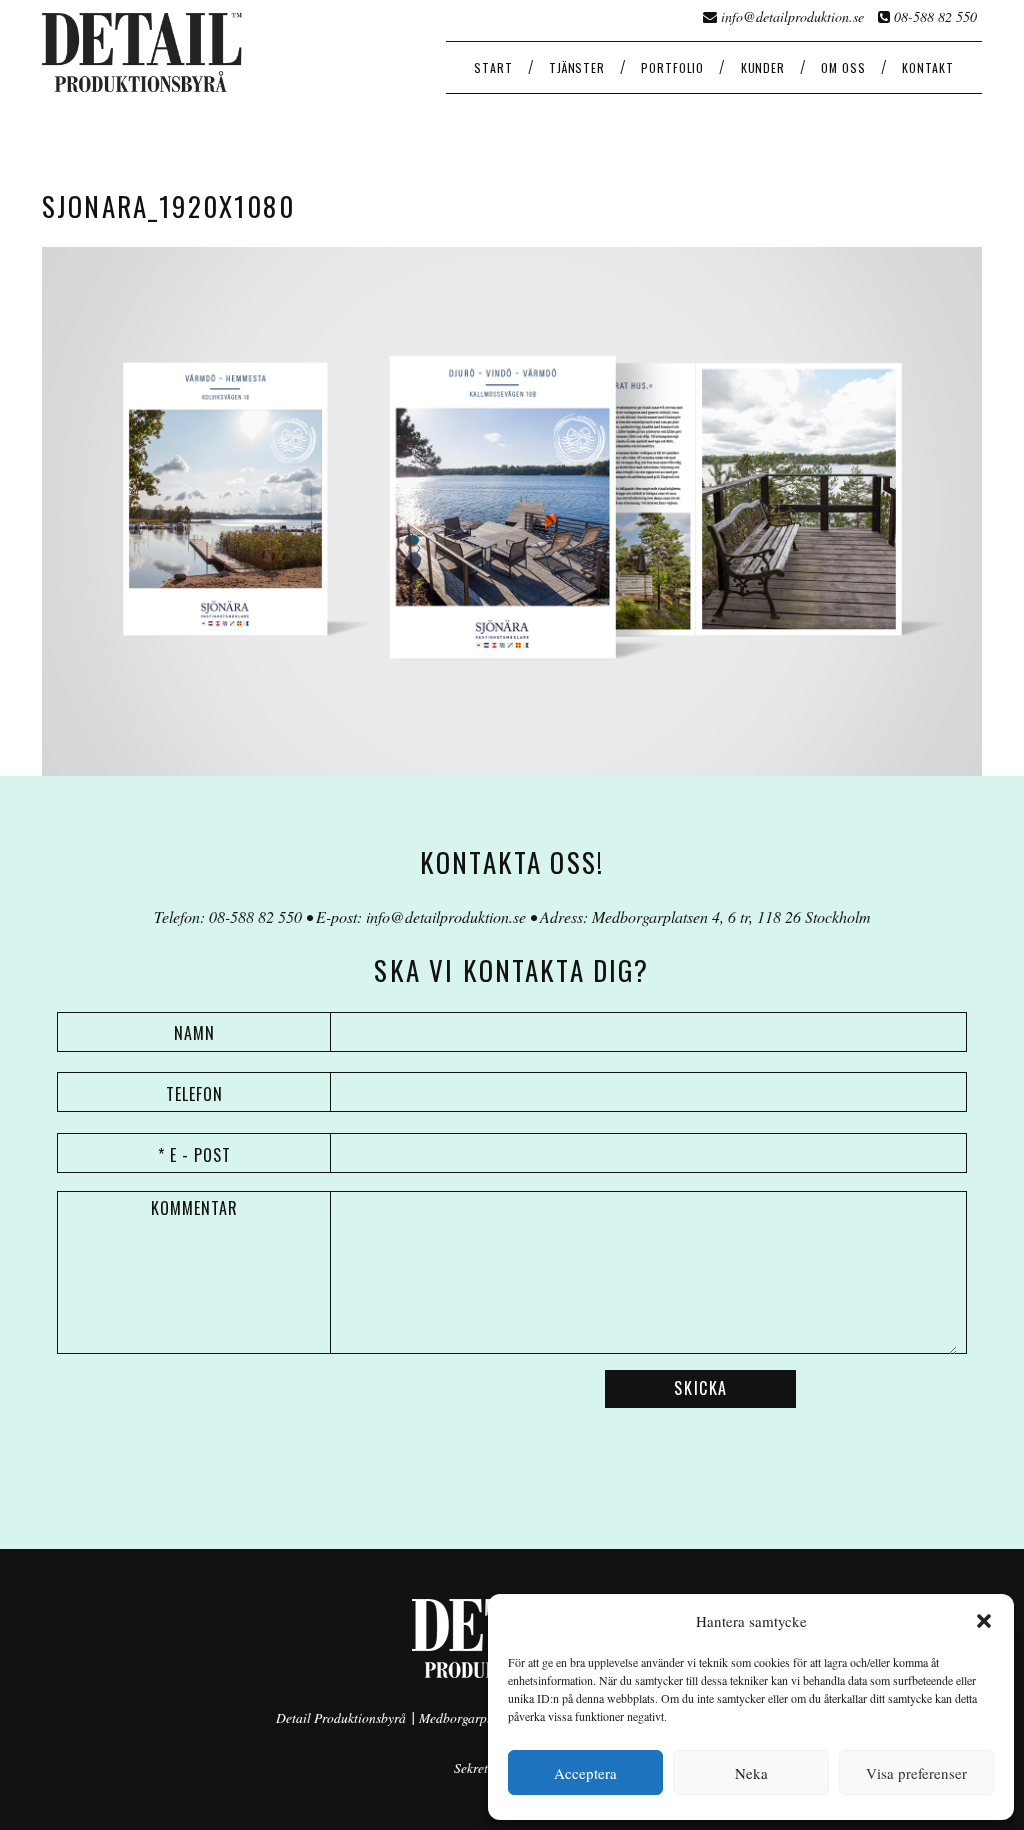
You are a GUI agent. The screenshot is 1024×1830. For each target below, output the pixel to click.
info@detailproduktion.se (792, 16)
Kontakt (928, 67)
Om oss (843, 67)
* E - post (194, 1155)
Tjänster (577, 67)
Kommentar (194, 1208)
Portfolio (672, 67)
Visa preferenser (916, 1773)
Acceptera (585, 1773)
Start (493, 67)
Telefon (194, 1094)
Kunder (763, 67)
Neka (751, 1773)
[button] (984, 1621)
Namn (194, 1033)
